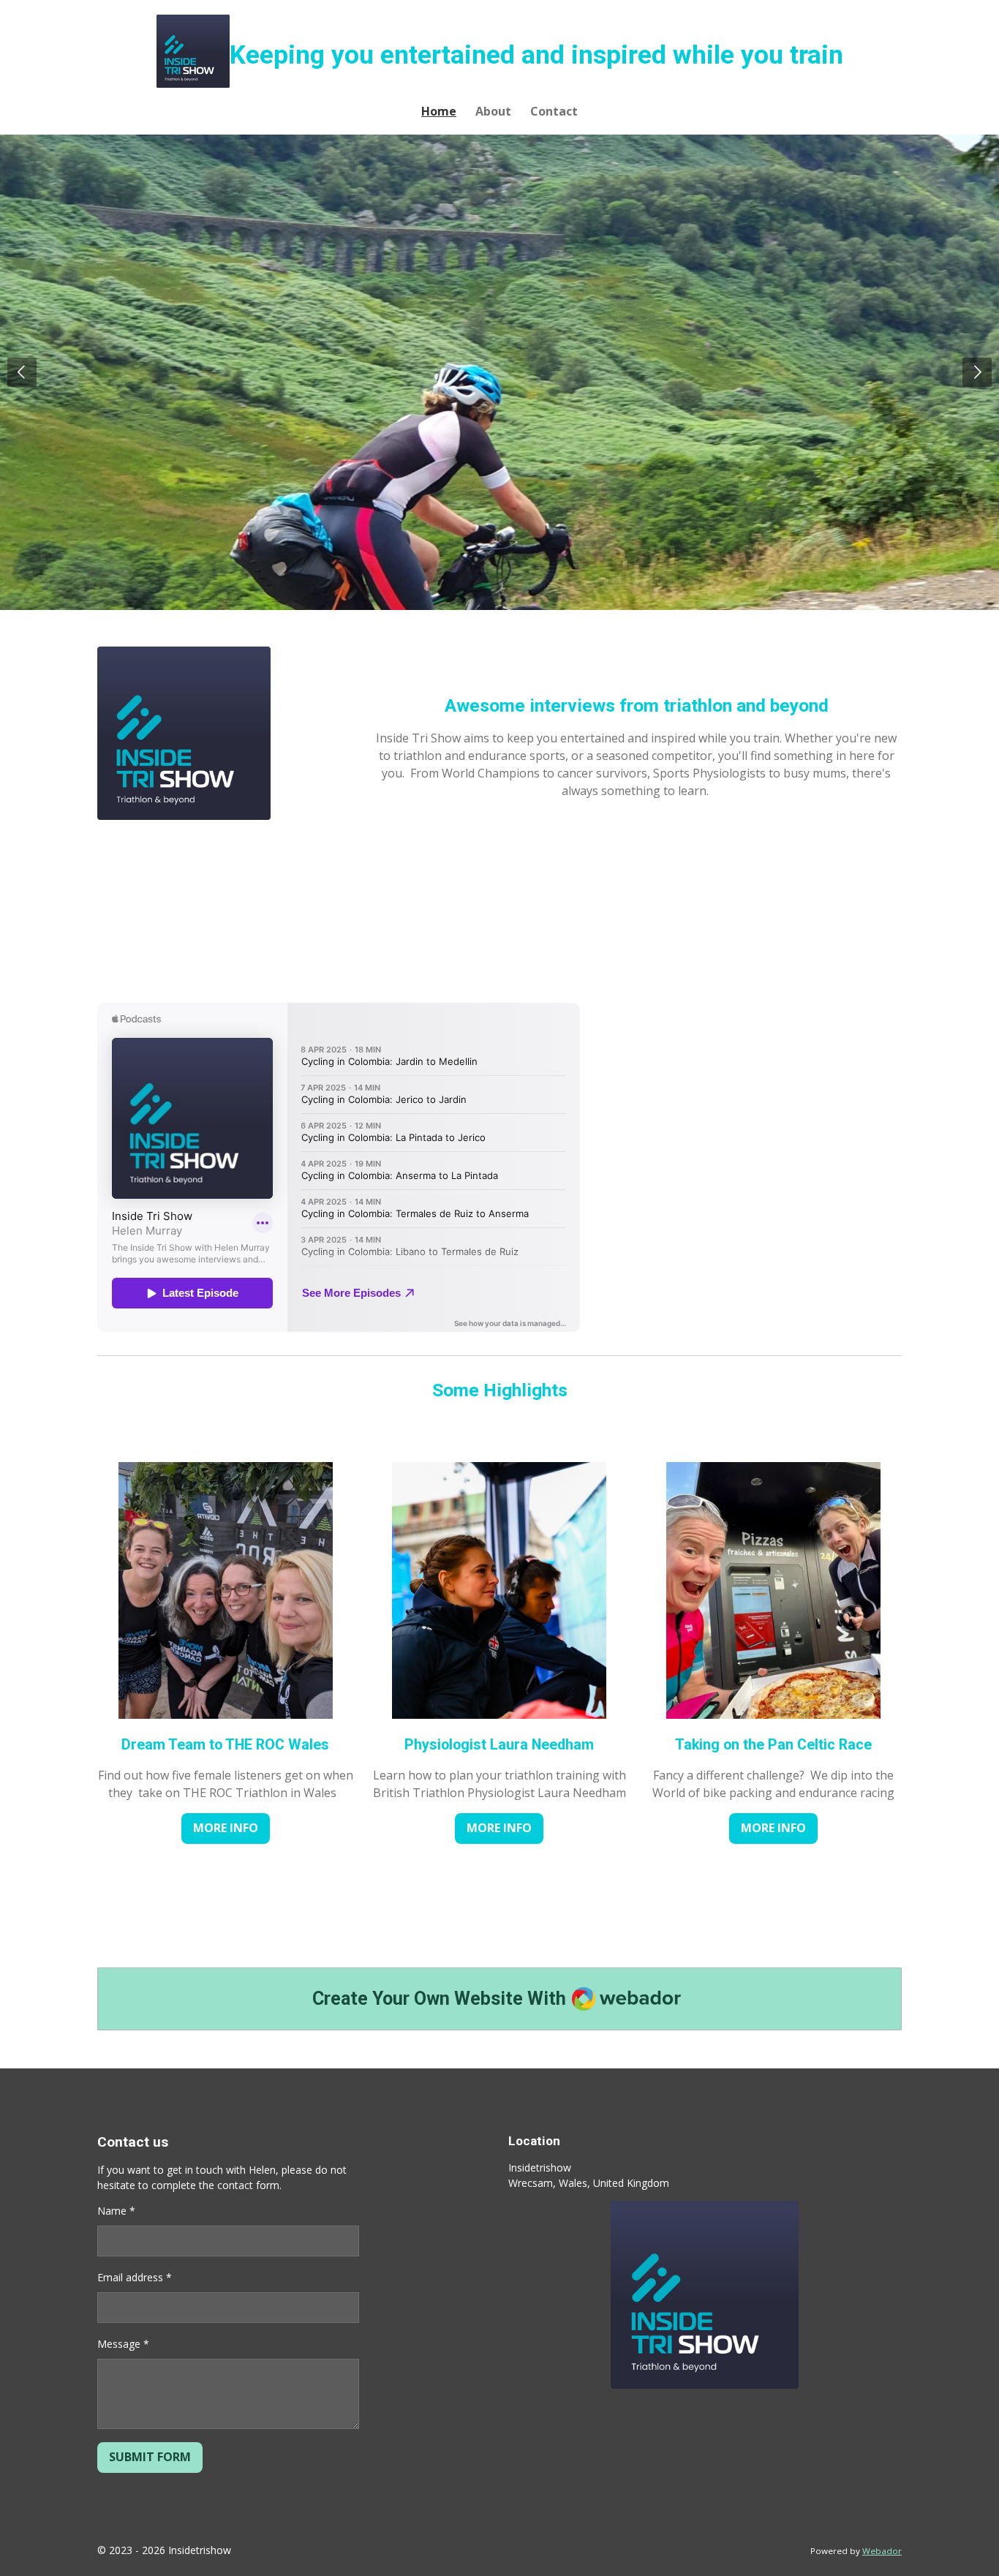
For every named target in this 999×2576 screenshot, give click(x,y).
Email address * (135, 2277)
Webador (882, 2551)
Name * (116, 2211)
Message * (123, 2344)
